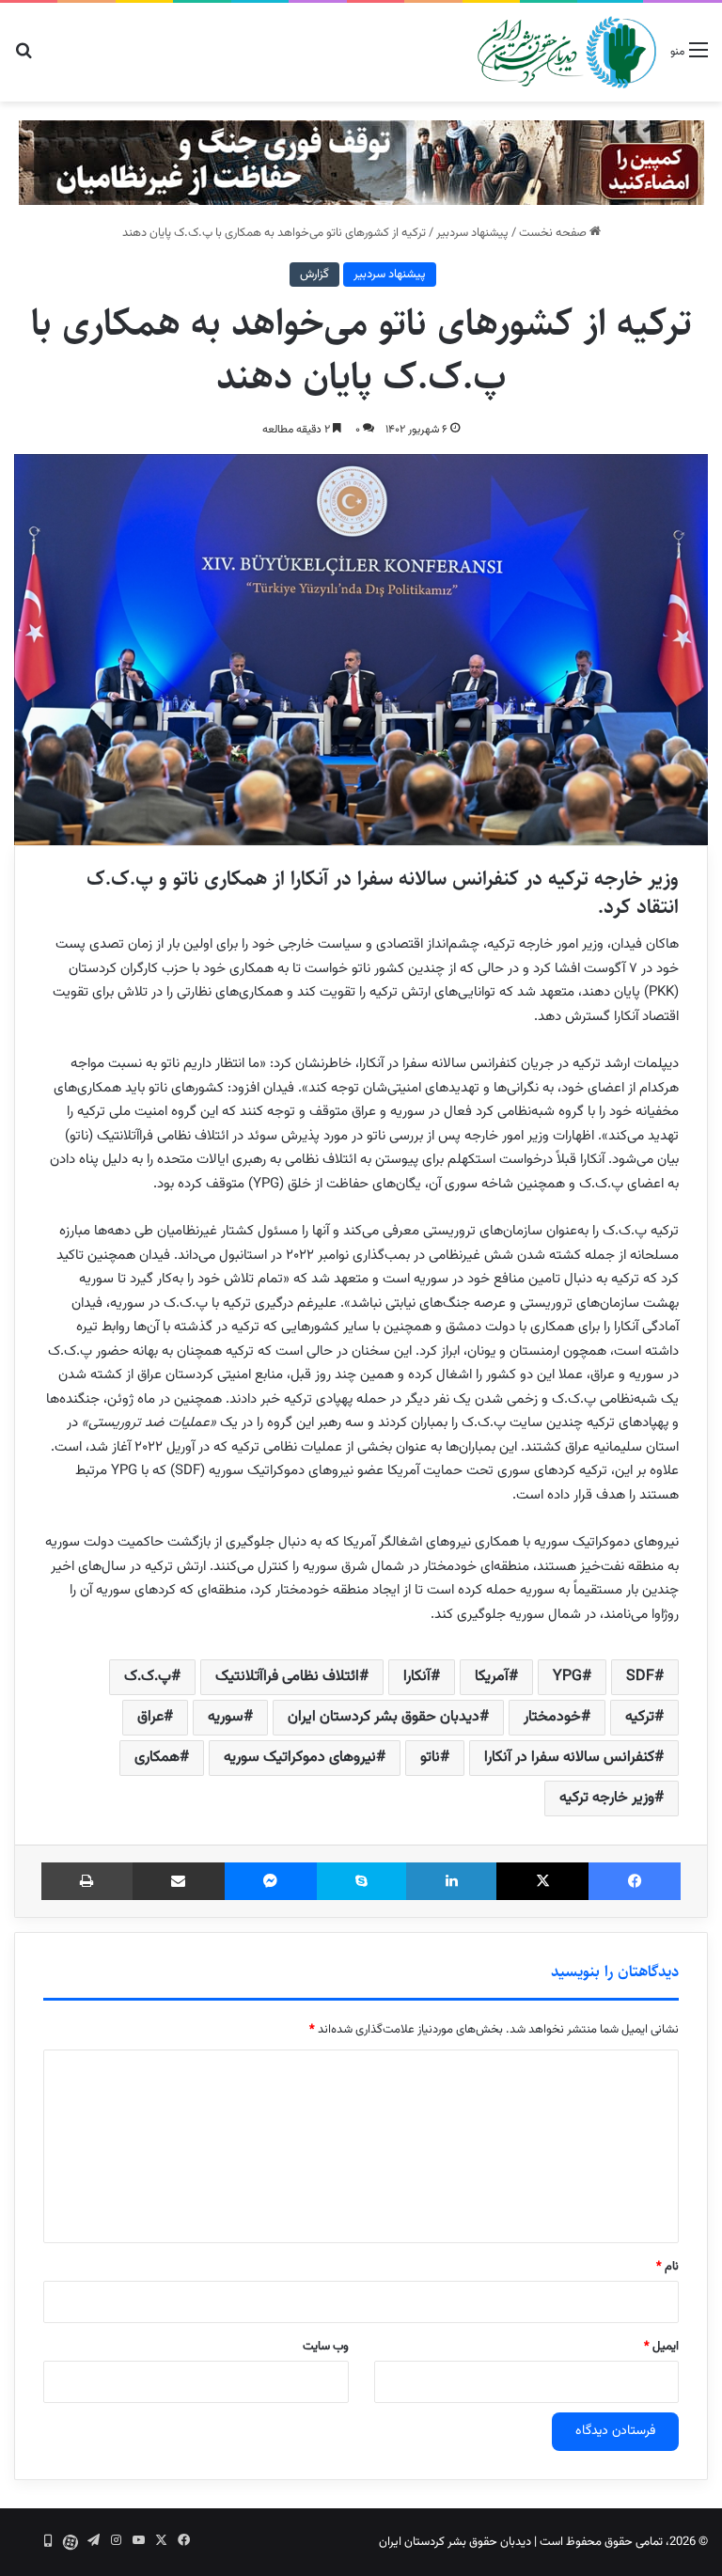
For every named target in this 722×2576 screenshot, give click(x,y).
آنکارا (417, 1677)
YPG (567, 1677)
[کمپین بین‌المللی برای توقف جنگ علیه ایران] (361, 163)
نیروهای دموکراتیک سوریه (300, 1758)
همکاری (157, 1758)
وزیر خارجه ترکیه (607, 1798)
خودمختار (552, 1717)
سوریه (226, 1717)
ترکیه (640, 1717)
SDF (640, 1677)
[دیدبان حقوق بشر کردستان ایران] (567, 52)
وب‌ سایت (326, 2347)
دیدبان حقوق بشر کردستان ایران (384, 1717)
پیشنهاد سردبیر (472, 233)
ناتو (430, 1758)
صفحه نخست (554, 233)
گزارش (314, 275)
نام (667, 2267)
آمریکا (492, 1677)
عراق (150, 1717)
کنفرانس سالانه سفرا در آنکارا (569, 1758)
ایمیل (661, 2347)
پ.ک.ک (148, 1677)
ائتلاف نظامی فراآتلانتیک (287, 1677)
